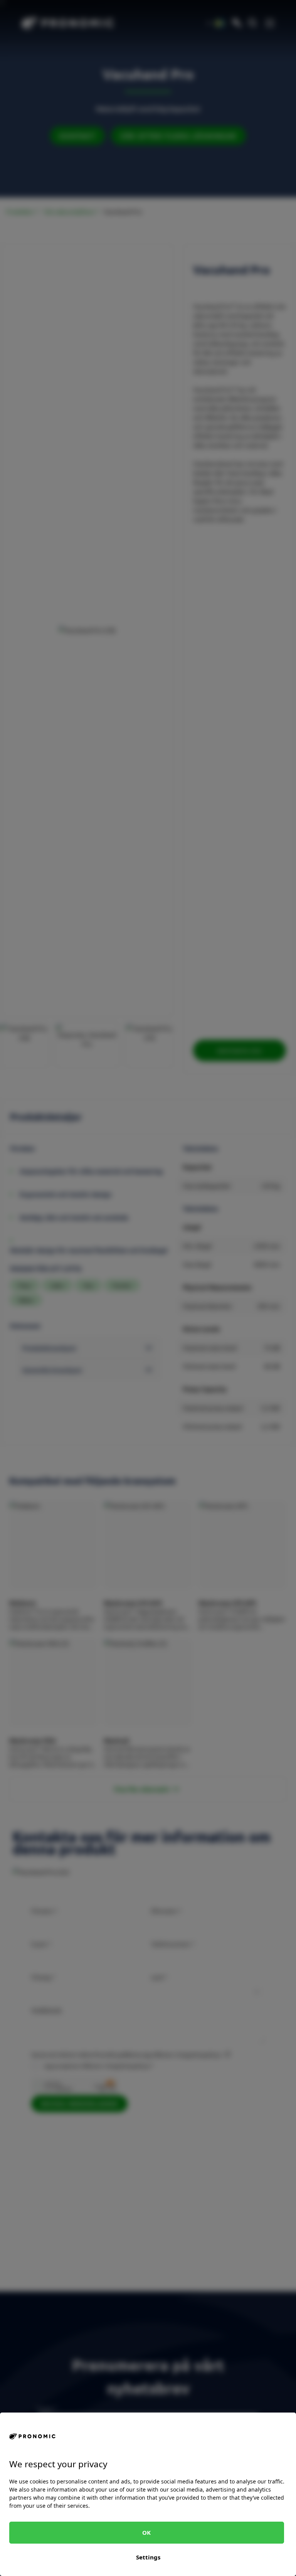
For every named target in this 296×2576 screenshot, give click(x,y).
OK (146, 2532)
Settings (148, 2557)
